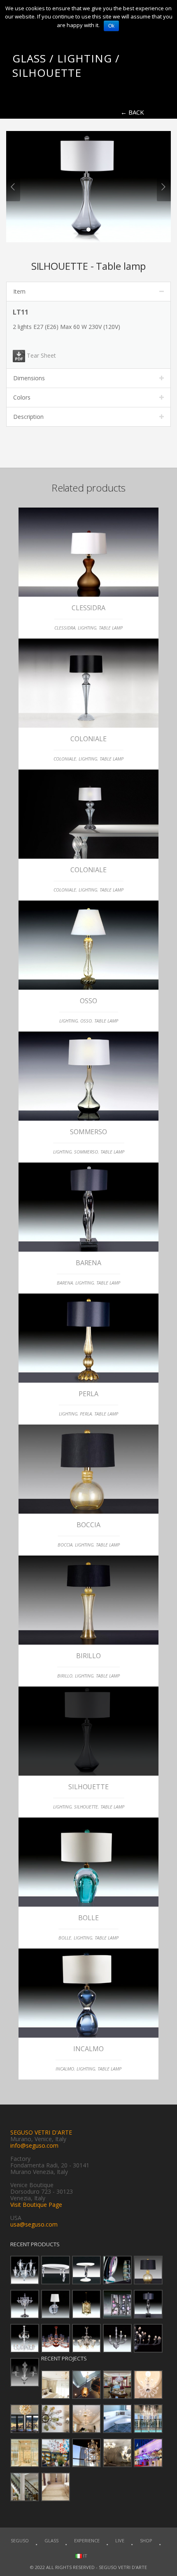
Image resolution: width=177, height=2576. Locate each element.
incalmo (65, 2069)
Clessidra (88, 608)
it (85, 2556)
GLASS (51, 2540)
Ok (111, 26)
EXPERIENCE (87, 2540)
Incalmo (88, 2049)
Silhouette (88, 1787)
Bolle (88, 1918)
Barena (88, 1263)
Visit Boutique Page (36, 2205)
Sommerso (88, 1132)
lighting (87, 628)
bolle (65, 1938)
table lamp (111, 628)
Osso (88, 1001)
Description (28, 417)
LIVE (120, 2540)
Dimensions (29, 378)
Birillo (88, 1656)
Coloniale (88, 739)
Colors (22, 397)
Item (19, 291)
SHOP (146, 2540)
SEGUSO (20, 2540)
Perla (88, 1394)
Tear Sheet (41, 355)
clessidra (65, 628)
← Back (132, 112)
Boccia (88, 1525)
